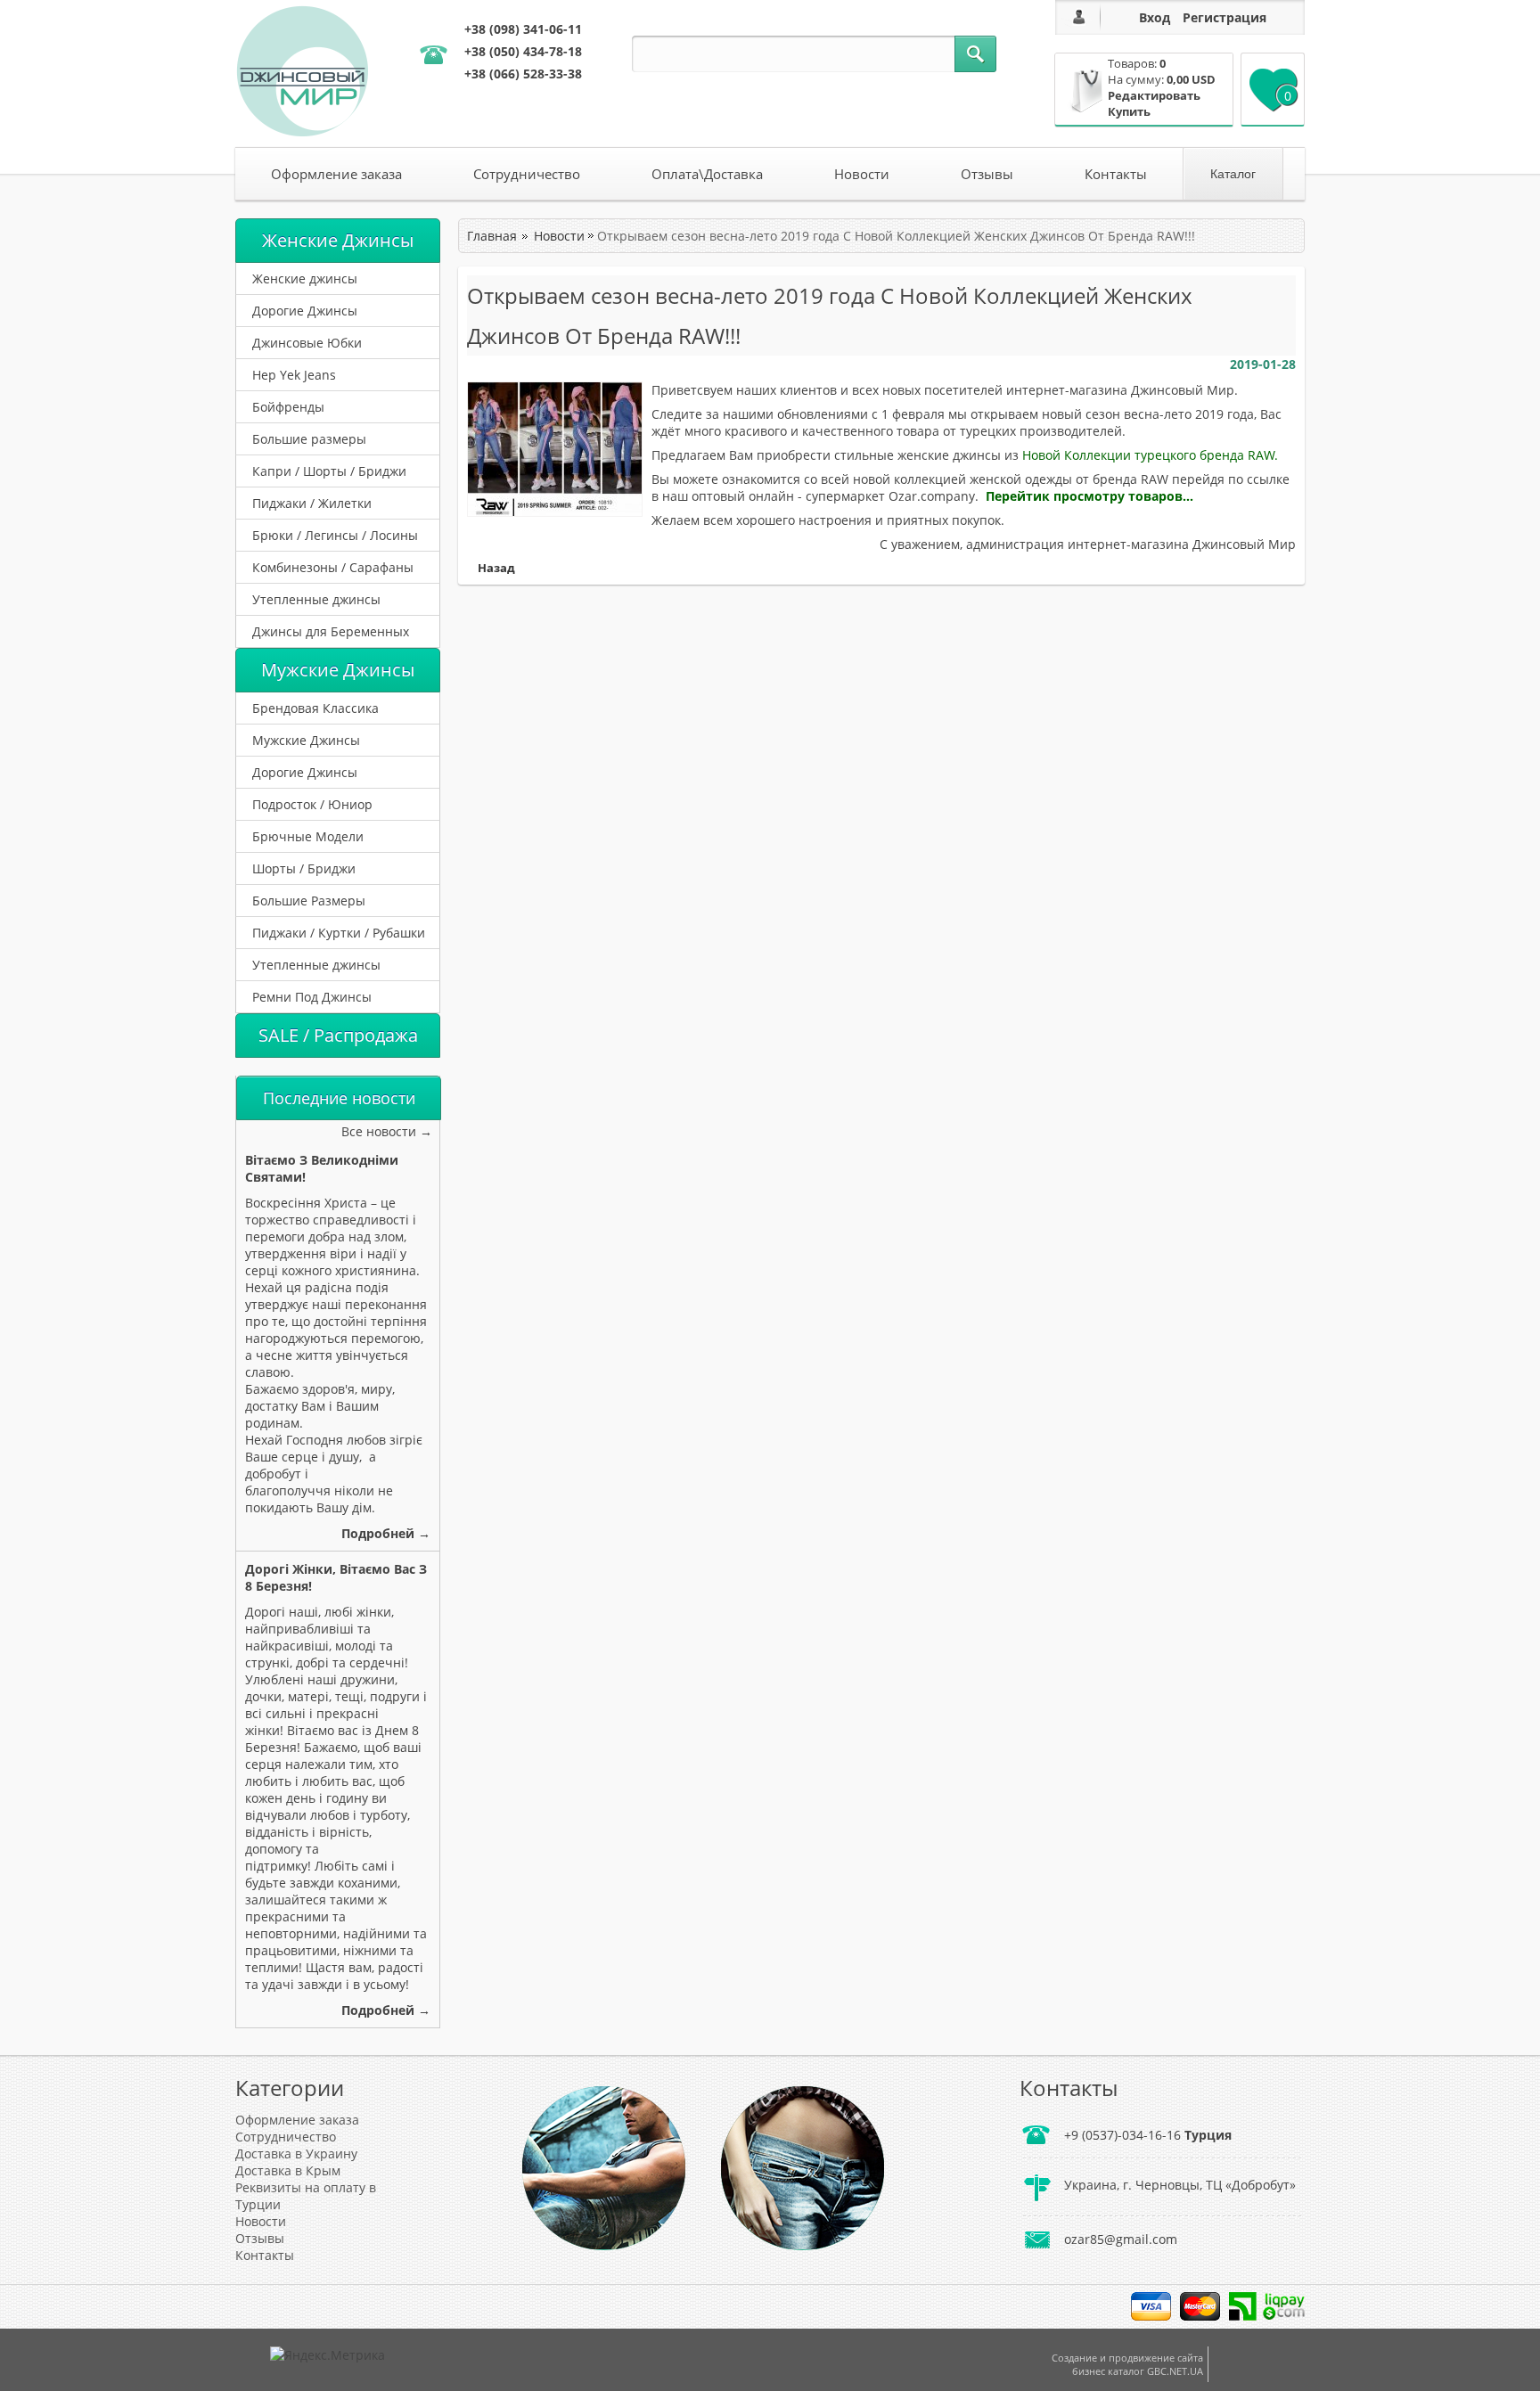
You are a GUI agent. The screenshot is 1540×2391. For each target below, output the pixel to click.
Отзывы (987, 174)
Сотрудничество (527, 174)
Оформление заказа (336, 174)
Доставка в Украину (296, 2154)
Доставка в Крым (288, 2170)
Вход (1155, 17)
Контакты (1116, 174)
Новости (862, 174)
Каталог (1233, 174)
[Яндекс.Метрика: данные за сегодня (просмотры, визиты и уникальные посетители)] (328, 2355)
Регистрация (1225, 17)
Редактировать (1154, 95)
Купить (1129, 111)
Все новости (379, 1131)
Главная (492, 236)
